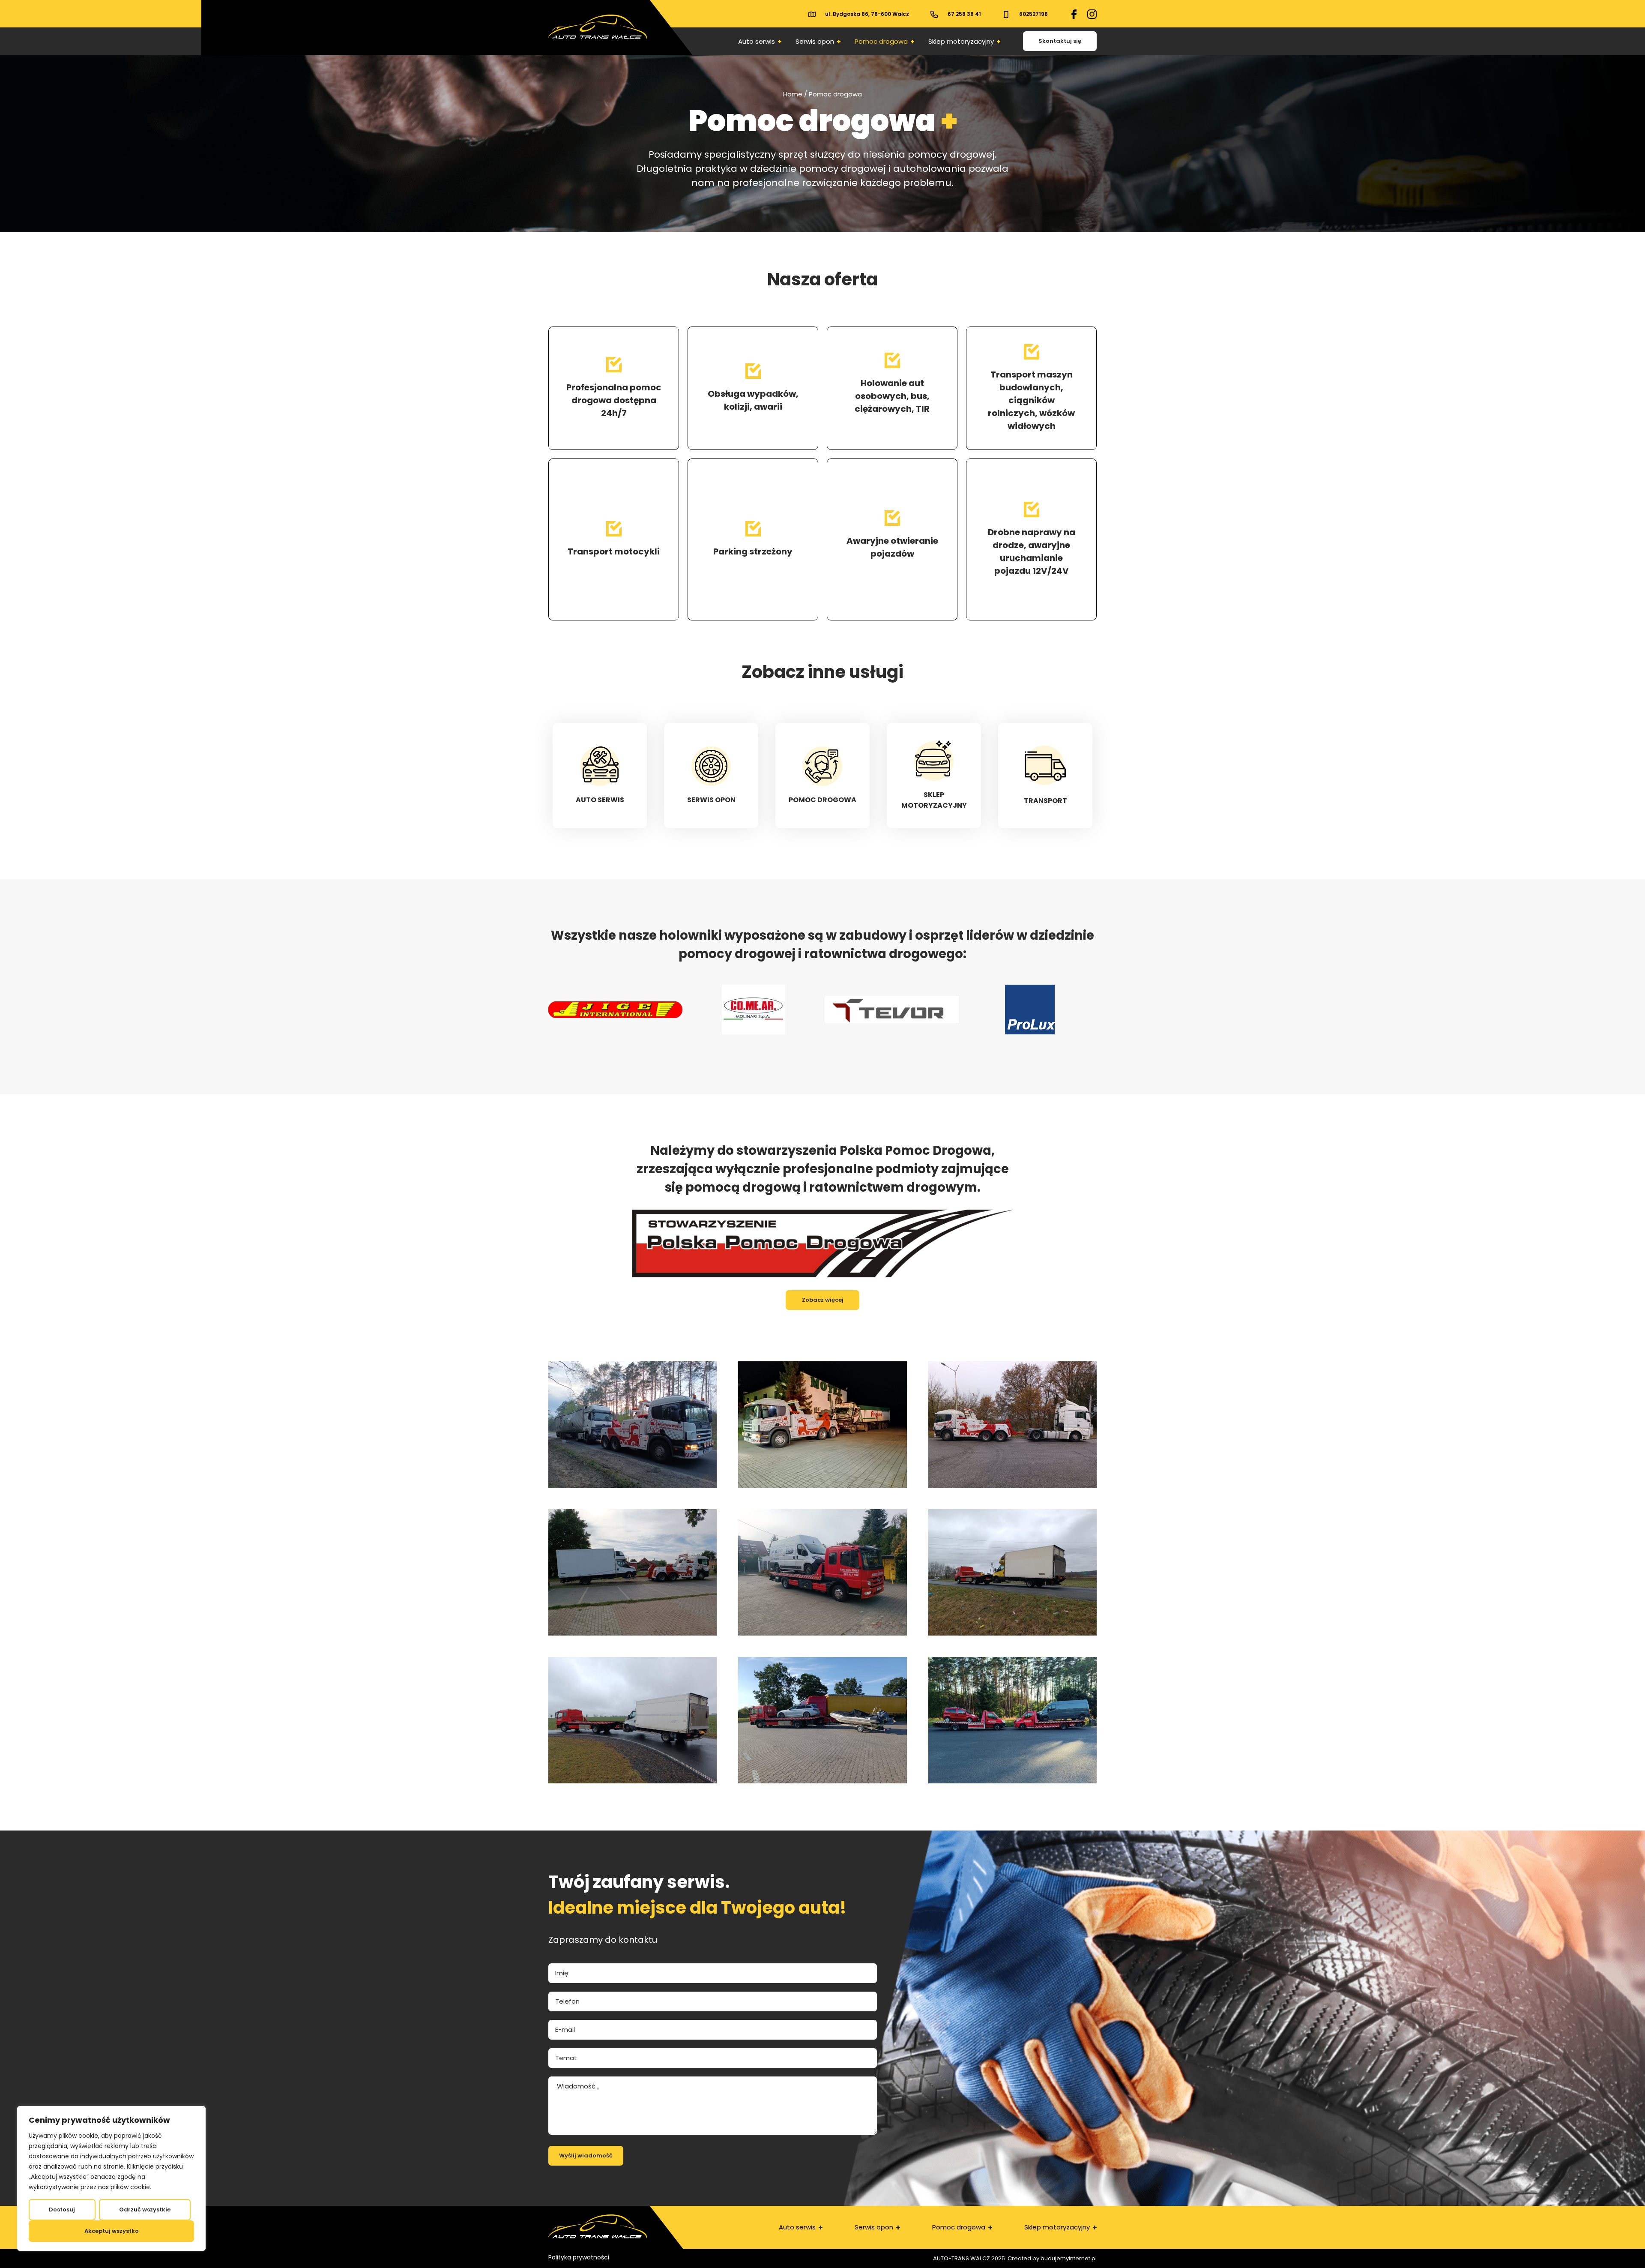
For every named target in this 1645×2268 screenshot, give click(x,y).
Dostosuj (62, 2210)
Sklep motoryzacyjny (961, 41)
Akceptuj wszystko (112, 2231)
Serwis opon (815, 41)
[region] (111, 2178)
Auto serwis (757, 41)
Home (793, 94)
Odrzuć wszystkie (145, 2210)
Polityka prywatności (579, 2257)
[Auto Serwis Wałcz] (1074, 14)
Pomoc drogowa (881, 41)
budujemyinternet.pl (1069, 2258)
